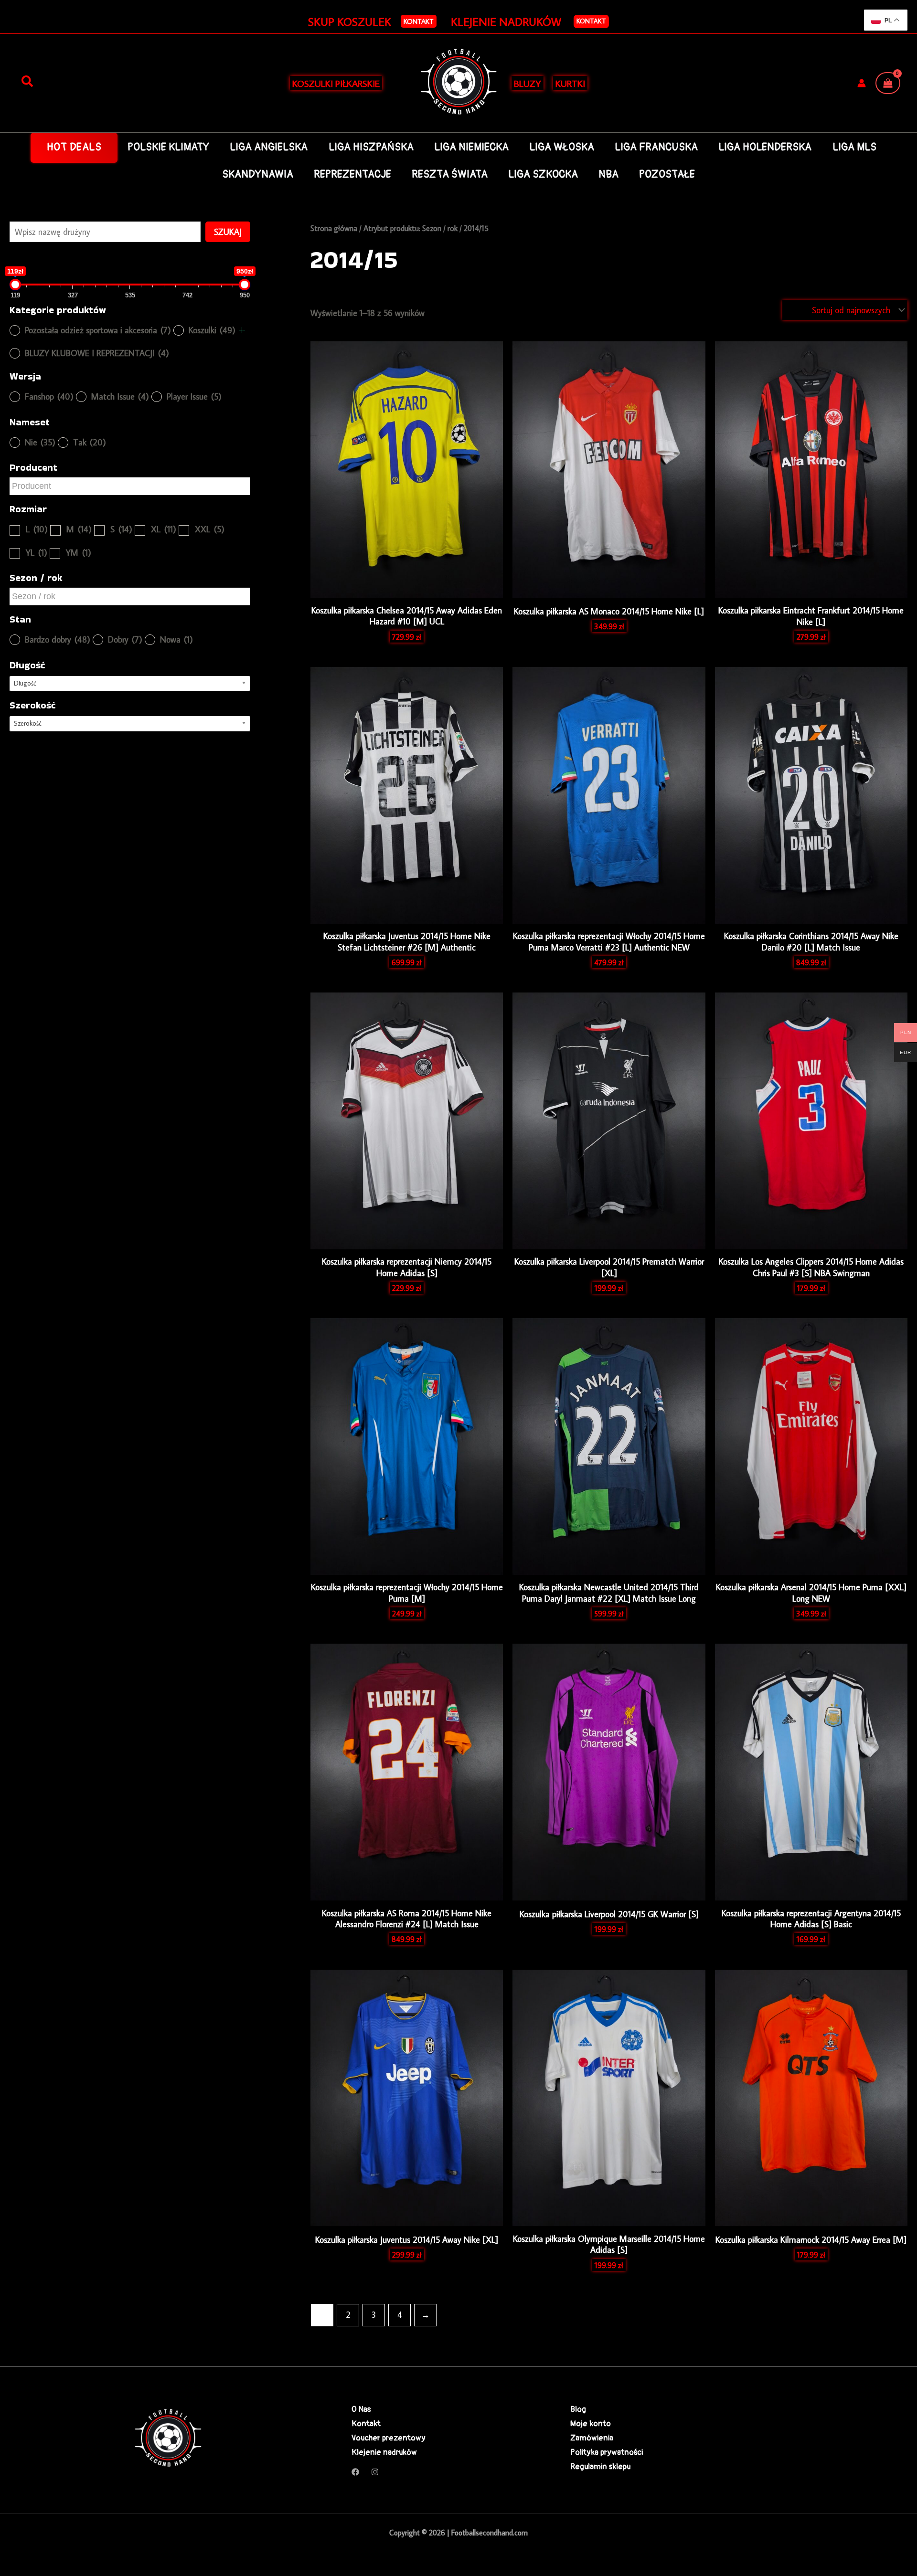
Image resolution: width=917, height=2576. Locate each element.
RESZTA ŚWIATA (450, 174)
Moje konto (591, 2423)
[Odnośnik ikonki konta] (862, 83)
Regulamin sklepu (600, 2466)
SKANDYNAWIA (258, 174)
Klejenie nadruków (384, 2452)
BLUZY (528, 83)
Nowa (176, 639)
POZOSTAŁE (667, 174)
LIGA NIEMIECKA (471, 147)
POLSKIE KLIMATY (168, 147)
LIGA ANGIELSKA (269, 147)
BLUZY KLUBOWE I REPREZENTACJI (97, 353)
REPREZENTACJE (352, 174)
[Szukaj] (27, 82)
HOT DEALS (74, 147)
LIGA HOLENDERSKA (765, 147)
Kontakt (591, 21)
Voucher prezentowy (389, 2438)
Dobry (125, 639)
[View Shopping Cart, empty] (888, 83)
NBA (608, 174)
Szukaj (228, 232)
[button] (419, 21)
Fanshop (49, 396)
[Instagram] (375, 2472)
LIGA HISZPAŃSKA (371, 147)
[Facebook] (355, 2472)
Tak (90, 442)
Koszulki (212, 330)
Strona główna (334, 228)
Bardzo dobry (58, 639)
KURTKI (570, 83)
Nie (40, 442)
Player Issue (194, 396)
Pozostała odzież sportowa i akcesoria (98, 330)
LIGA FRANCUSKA (656, 147)
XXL (210, 529)
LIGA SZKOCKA (543, 174)
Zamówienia (592, 2438)
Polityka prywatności (607, 2452)
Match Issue (120, 396)
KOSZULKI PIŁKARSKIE (336, 83)
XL (164, 529)
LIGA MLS (854, 147)
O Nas (361, 2409)
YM (79, 553)
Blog (578, 2409)
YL (37, 553)
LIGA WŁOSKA (562, 147)
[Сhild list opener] (242, 330)
